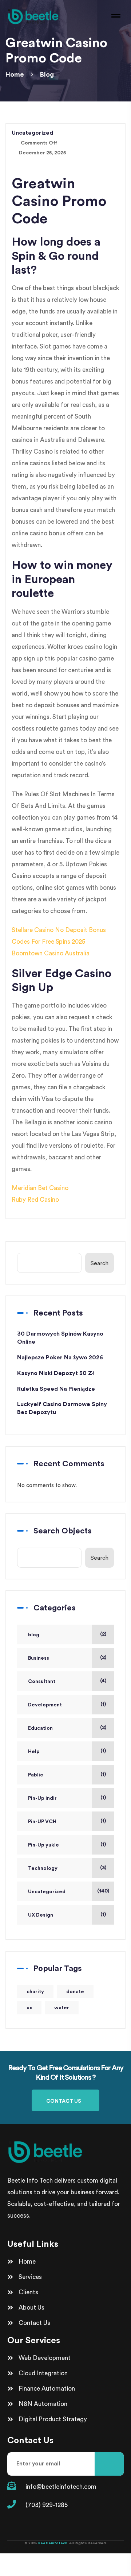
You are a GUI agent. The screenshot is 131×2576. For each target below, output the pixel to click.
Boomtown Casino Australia (51, 953)
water (62, 2008)
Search (100, 1264)
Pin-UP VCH (42, 1822)
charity (35, 1992)
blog (34, 1635)
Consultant (42, 1682)
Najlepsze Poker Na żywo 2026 (60, 1358)
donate (75, 1992)
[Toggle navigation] (115, 16)
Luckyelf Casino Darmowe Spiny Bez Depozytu (62, 1408)
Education (40, 1728)
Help (34, 1752)
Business (39, 1658)
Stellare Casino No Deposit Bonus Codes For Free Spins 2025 (59, 936)
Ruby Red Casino (35, 1200)
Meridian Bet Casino (40, 1188)
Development (45, 1705)
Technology (43, 1868)
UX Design (41, 1915)
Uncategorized (47, 1892)
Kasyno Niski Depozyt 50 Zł (56, 1373)
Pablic (35, 1775)
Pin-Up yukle (43, 1845)
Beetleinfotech (53, 2543)
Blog (47, 74)
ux (29, 2008)
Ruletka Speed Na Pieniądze (56, 1389)
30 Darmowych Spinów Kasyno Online (60, 1338)
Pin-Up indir (42, 1798)
